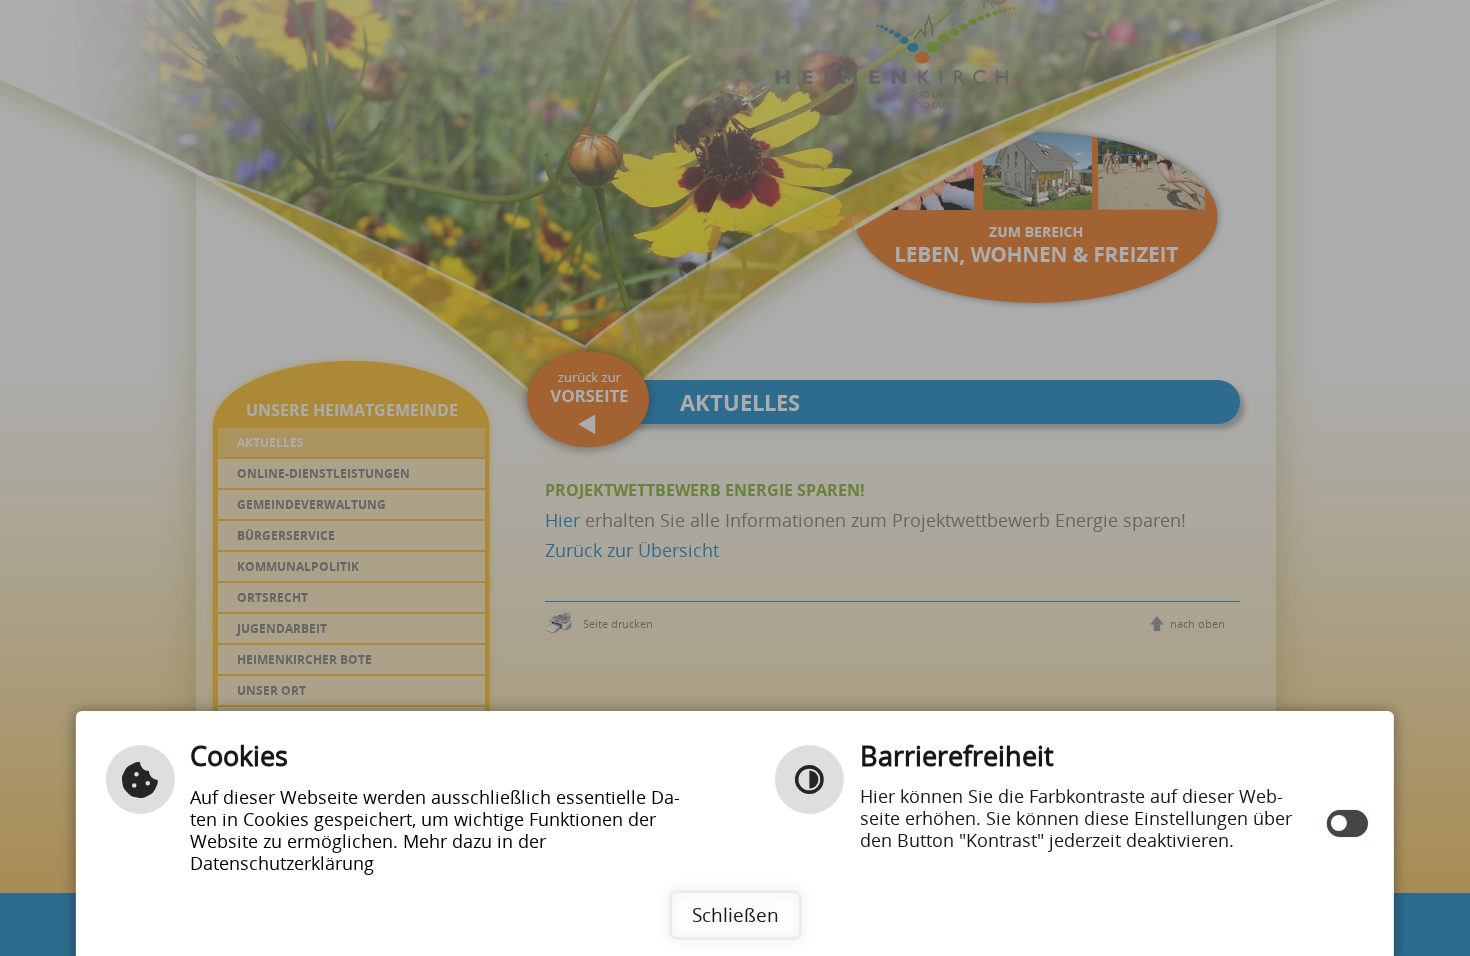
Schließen (735, 914)
